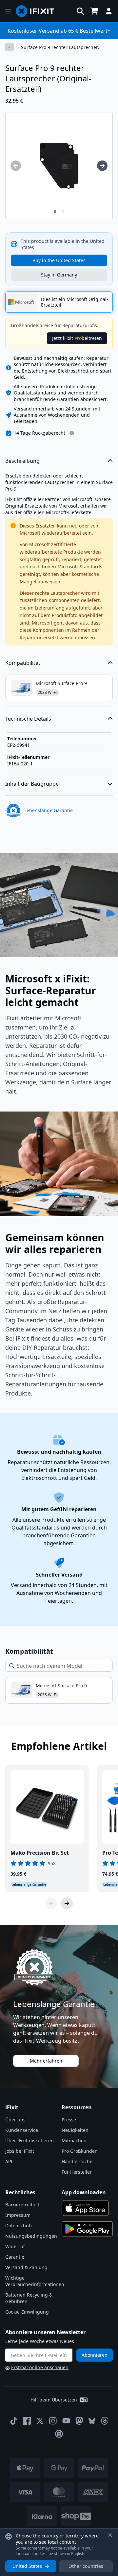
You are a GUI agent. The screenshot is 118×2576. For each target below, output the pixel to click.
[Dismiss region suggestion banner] (110, 2535)
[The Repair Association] (59, 2434)
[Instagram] (53, 2421)
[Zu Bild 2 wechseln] (63, 211)
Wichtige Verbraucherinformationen (35, 2281)
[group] (16, 166)
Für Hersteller (77, 2172)
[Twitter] (40, 2421)
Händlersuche (77, 2161)
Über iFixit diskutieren (29, 2141)
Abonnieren (95, 2355)
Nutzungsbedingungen (31, 2236)
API (9, 2161)
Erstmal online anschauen (40, 2367)
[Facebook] (27, 2421)
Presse (69, 2120)
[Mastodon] (79, 2421)
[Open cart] (94, 11)
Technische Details (28, 719)
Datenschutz (19, 2225)
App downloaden (84, 2192)
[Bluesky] (92, 2421)
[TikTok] (14, 2421)
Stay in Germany (59, 275)
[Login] (109, 11)
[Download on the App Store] (85, 2208)
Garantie (15, 2257)
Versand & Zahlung (26, 2267)
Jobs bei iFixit (20, 2151)
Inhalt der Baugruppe (32, 784)
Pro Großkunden (80, 2151)
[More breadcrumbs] (10, 47)
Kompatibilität (23, 663)
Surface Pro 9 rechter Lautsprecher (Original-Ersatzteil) (59, 47)
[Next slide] (67, 1903)
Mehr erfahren (46, 2061)
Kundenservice (22, 2130)
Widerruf (15, 2246)
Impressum (18, 2215)
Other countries (86, 2566)
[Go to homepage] (38, 11)
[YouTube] (66, 2421)
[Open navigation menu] (8, 11)
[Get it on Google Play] (87, 2229)
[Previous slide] (51, 1903)
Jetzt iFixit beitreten (77, 338)
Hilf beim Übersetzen (54, 2400)
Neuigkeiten (75, 2130)
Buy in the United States (59, 260)
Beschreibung (22, 461)
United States (27, 2566)
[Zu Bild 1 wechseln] (55, 211)
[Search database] (80, 11)
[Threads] (105, 2421)
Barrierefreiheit (22, 2205)
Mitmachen (74, 2141)
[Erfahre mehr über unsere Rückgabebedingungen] (72, 433)
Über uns (15, 2120)
